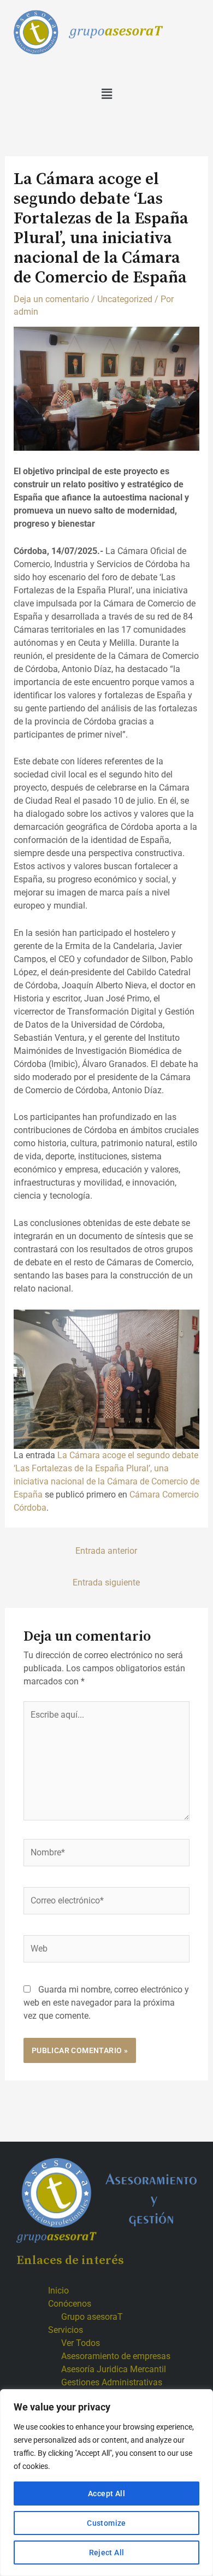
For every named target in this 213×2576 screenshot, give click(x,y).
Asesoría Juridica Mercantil (114, 2369)
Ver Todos (81, 2343)
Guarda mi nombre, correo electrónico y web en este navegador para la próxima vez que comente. (106, 2003)
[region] (106, 2483)
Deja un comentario (51, 299)
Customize (106, 2523)
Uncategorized (125, 299)
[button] (106, 94)
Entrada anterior (106, 1551)
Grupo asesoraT (92, 2317)
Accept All (106, 2494)
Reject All (107, 2553)
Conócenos (70, 2304)
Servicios (66, 2330)
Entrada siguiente (106, 1582)
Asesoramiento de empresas (116, 2356)
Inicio (58, 2291)
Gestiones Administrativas (112, 2382)
